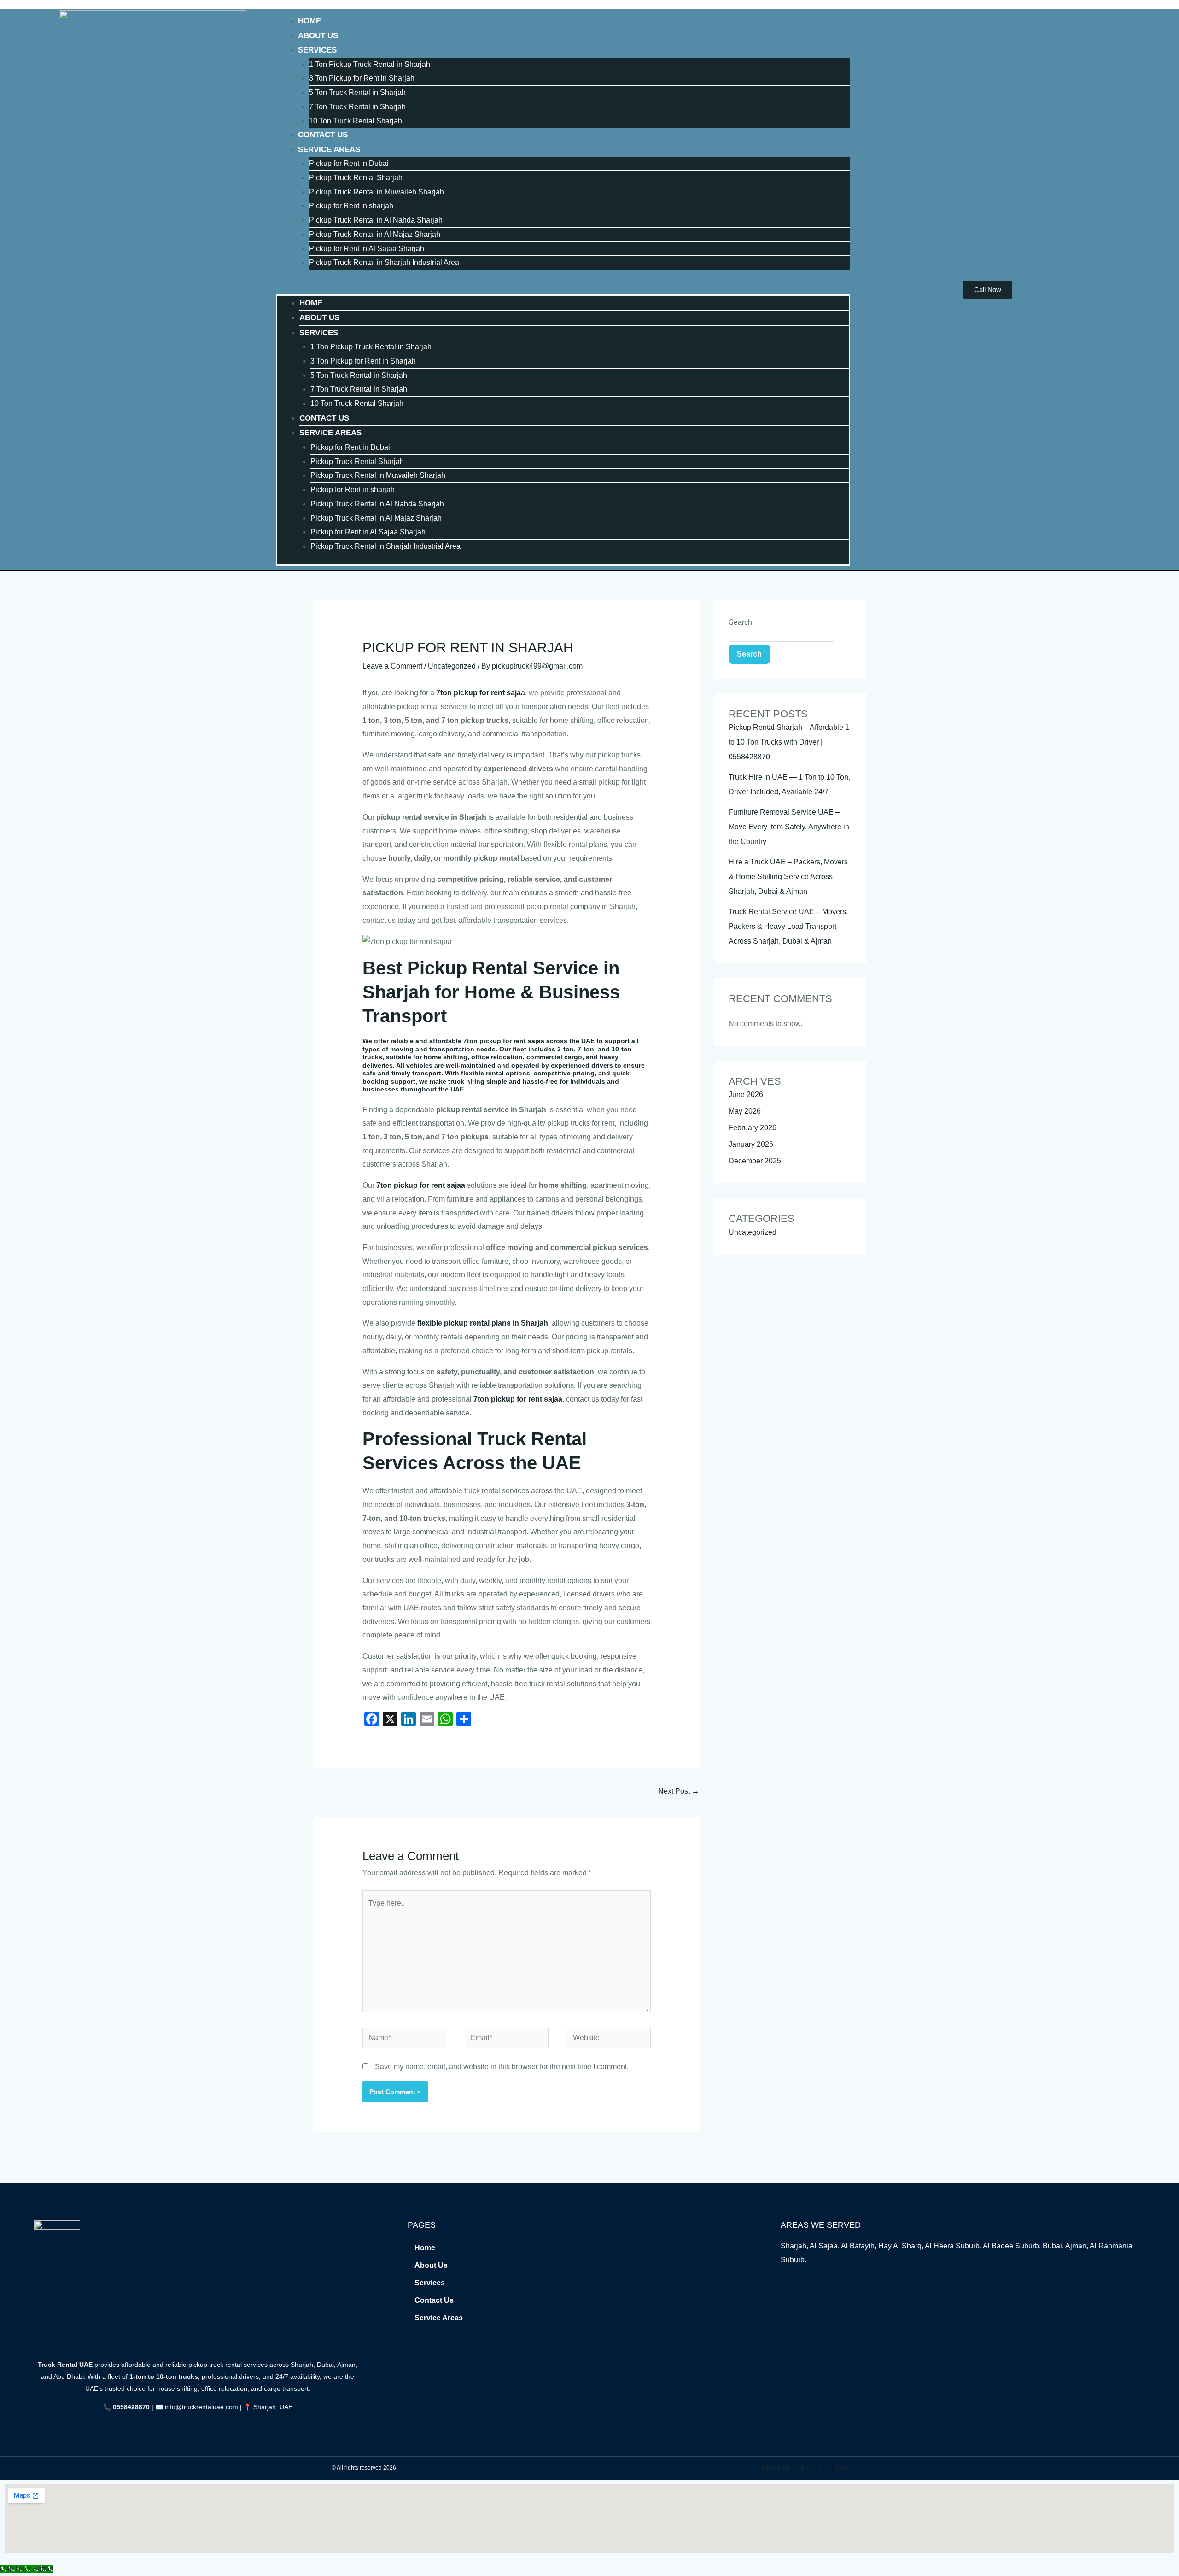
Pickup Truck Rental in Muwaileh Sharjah (376, 192)
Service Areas (329, 150)
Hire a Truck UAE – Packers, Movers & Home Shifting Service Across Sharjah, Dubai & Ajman (788, 877)
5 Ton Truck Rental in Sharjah (357, 92)
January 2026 (751, 1144)
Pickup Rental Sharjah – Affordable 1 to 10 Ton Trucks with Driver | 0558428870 (789, 742)
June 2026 (746, 1094)
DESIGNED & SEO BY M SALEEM (805, 2468)
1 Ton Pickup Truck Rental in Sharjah (370, 64)
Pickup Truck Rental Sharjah (356, 178)
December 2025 (755, 1161)
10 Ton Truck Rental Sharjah (356, 121)
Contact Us (323, 135)
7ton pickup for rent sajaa (421, 1185)
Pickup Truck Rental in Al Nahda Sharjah (376, 220)
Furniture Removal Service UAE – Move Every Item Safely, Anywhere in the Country (789, 827)
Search (740, 622)
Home (309, 21)
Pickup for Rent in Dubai (349, 163)
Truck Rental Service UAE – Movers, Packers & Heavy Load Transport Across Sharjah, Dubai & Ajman (788, 926)
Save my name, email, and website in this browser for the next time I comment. (502, 2067)
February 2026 (753, 1128)
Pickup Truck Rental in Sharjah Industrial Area (384, 262)
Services (317, 50)
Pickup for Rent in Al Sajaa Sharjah (367, 249)
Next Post (679, 1791)
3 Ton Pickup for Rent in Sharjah (362, 78)
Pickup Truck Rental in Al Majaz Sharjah (375, 234)
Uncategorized (452, 666)
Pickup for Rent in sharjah (351, 206)
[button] (563, 288)
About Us (318, 36)
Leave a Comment (392, 666)
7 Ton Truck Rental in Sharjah (357, 107)
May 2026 (745, 1111)
